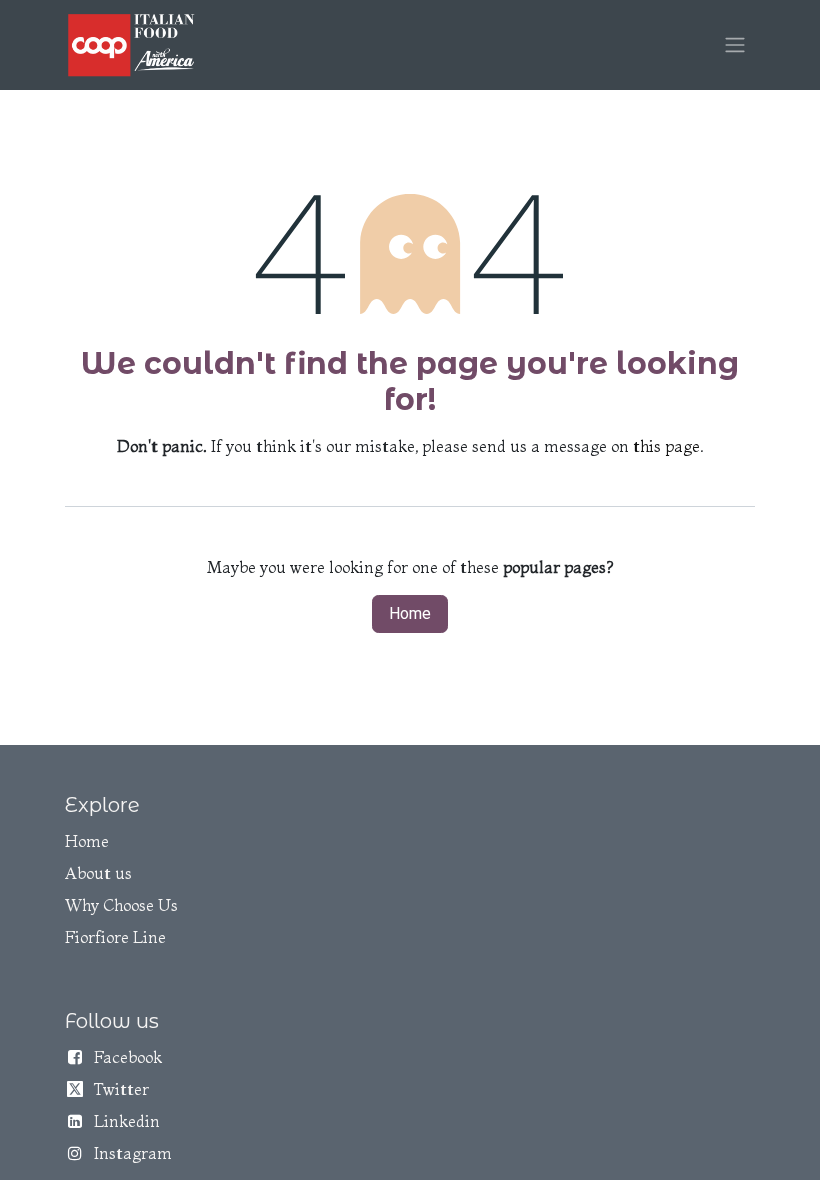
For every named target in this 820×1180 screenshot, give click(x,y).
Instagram (133, 1153)
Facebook (128, 1057)
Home (410, 613)
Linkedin (127, 1121)
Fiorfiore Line (115, 937)
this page (666, 446)
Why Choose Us (121, 905)
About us (98, 873)
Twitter (121, 1089)
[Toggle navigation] (735, 45)
